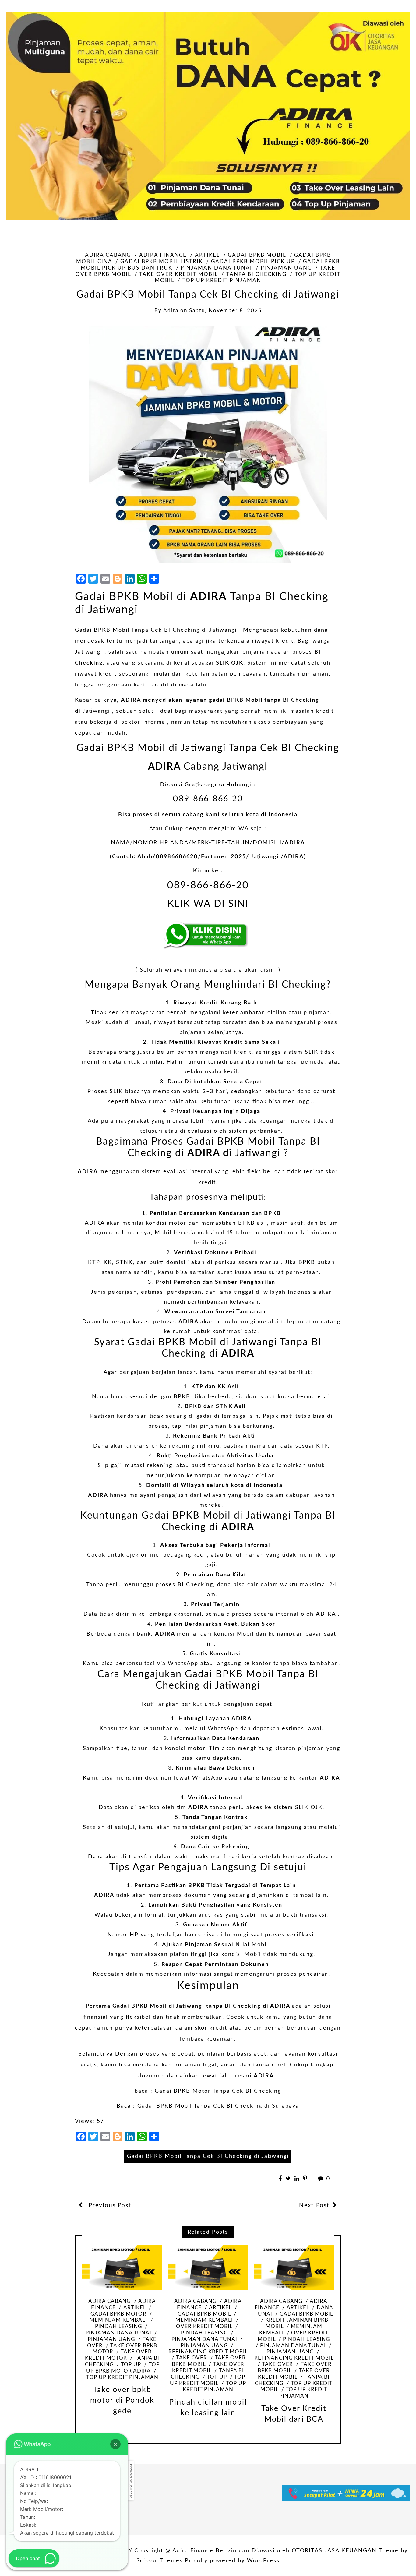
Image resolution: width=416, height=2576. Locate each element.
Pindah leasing (306, 2339)
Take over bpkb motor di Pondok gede (122, 2400)
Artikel (207, 255)
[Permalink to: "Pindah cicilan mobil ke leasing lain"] (208, 2268)
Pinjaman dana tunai (216, 268)
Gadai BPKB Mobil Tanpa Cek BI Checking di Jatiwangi (157, 630)
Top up (131, 2365)
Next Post (314, 2205)
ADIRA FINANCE (163, 255)
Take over (192, 2358)
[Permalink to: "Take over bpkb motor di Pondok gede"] (122, 2268)
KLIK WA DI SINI (208, 904)
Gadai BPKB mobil (257, 255)
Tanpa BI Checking (256, 274)
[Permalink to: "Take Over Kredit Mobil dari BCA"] (294, 2268)
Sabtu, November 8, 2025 (225, 311)
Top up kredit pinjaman (222, 281)
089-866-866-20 (208, 799)
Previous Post (109, 2205)
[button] (115, 2444)
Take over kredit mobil (178, 274)
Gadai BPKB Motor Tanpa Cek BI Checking (218, 2091)
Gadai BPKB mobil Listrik (162, 262)
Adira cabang (108, 255)
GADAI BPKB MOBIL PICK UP (253, 262)
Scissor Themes (160, 2561)
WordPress (263, 2561)
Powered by (131, 2481)
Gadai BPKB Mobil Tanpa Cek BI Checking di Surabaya (218, 2106)
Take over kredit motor (118, 2355)
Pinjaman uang (286, 268)
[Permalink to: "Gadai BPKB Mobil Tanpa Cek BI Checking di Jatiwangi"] (208, 445)
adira (171, 311)
